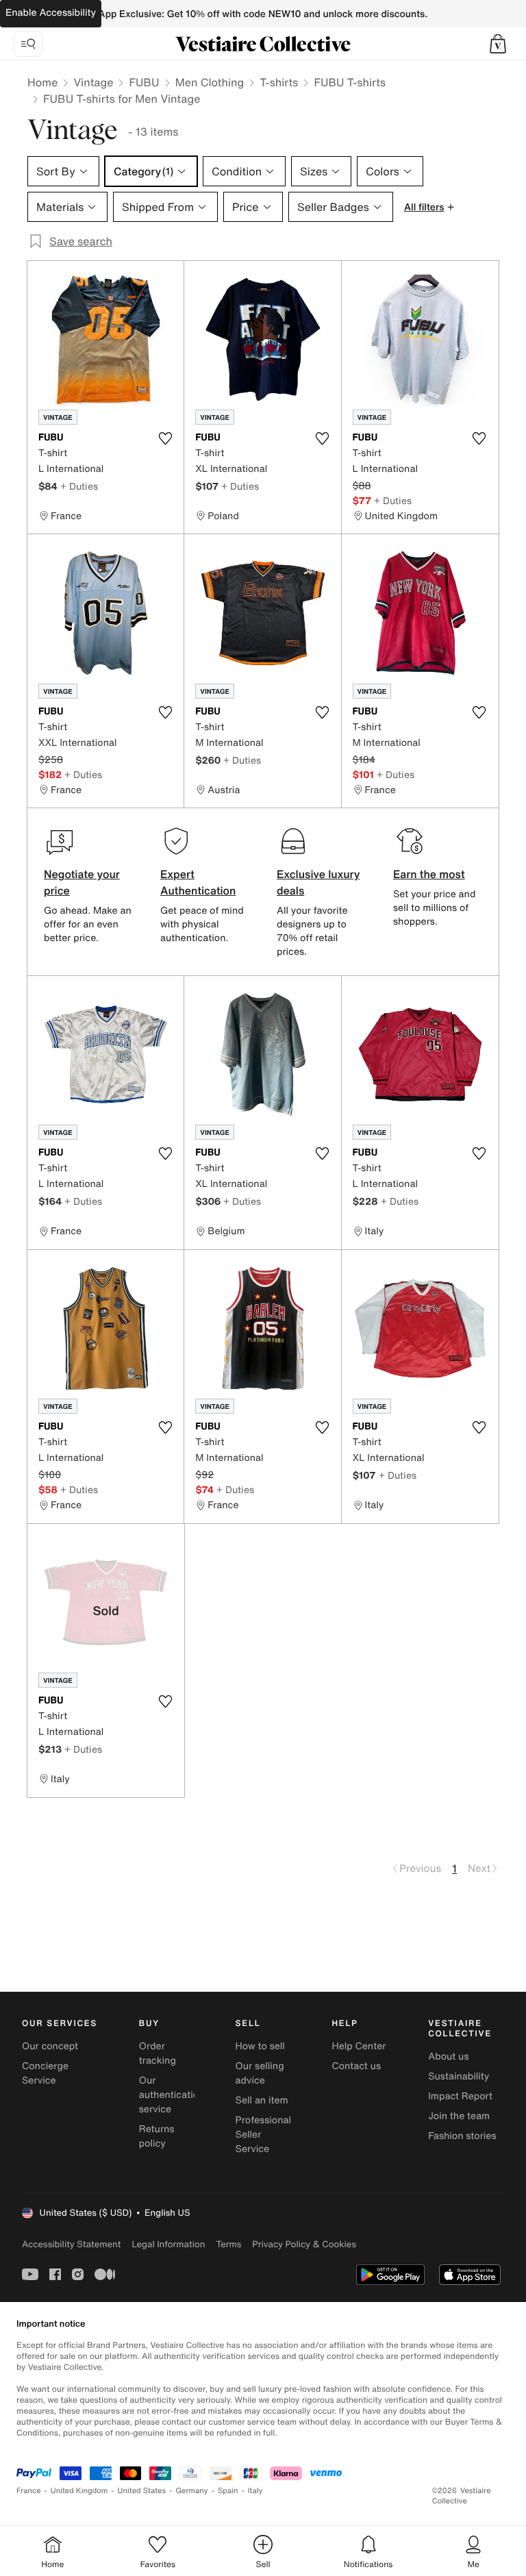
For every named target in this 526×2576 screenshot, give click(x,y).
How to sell (260, 2046)
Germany (192, 2491)
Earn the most (429, 874)
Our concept (50, 2046)
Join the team (459, 2116)
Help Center (359, 2046)
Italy (255, 2491)
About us (448, 2056)
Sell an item (262, 2100)
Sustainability (459, 2076)
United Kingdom (79, 2491)
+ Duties (79, 486)
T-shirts (279, 82)
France (29, 2491)
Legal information (168, 2244)
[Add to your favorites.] (165, 438)
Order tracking (158, 2053)
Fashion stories (462, 2136)
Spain (228, 2491)
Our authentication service (172, 2095)
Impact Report (460, 2096)
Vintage (93, 82)
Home (42, 82)
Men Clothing (210, 82)
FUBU (144, 82)
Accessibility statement (71, 2244)
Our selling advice (260, 2073)
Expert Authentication (198, 882)
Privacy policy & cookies (304, 2244)
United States (142, 2491)
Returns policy (157, 2136)
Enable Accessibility (51, 13)
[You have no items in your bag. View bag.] (498, 44)
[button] (498, 44)
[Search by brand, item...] (28, 44)
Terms (228, 2244)
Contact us (356, 2066)
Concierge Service (45, 2073)
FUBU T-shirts (350, 82)
